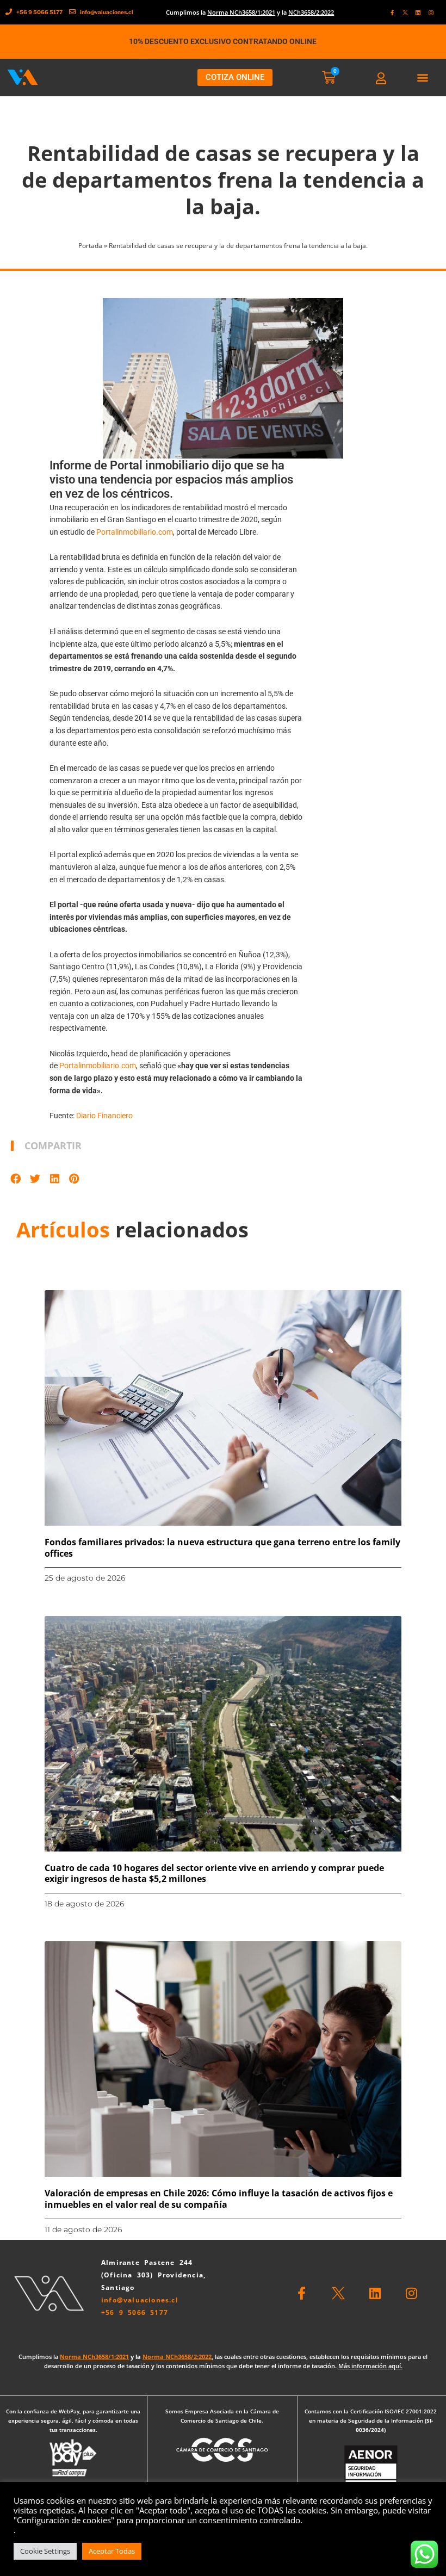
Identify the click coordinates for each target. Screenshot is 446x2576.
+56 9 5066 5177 (135, 2312)
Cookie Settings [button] (45, 2551)
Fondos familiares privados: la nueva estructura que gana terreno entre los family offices (222, 1548)
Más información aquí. (370, 2366)
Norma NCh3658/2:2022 (177, 2357)
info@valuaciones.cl (140, 2300)
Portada (90, 246)
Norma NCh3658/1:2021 (241, 12)
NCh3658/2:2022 (311, 12)
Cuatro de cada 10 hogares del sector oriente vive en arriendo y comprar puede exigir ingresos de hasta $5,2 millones (214, 1874)
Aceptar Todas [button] (112, 2551)
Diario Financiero (104, 1116)
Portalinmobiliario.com (135, 532)
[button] (423, 78)
